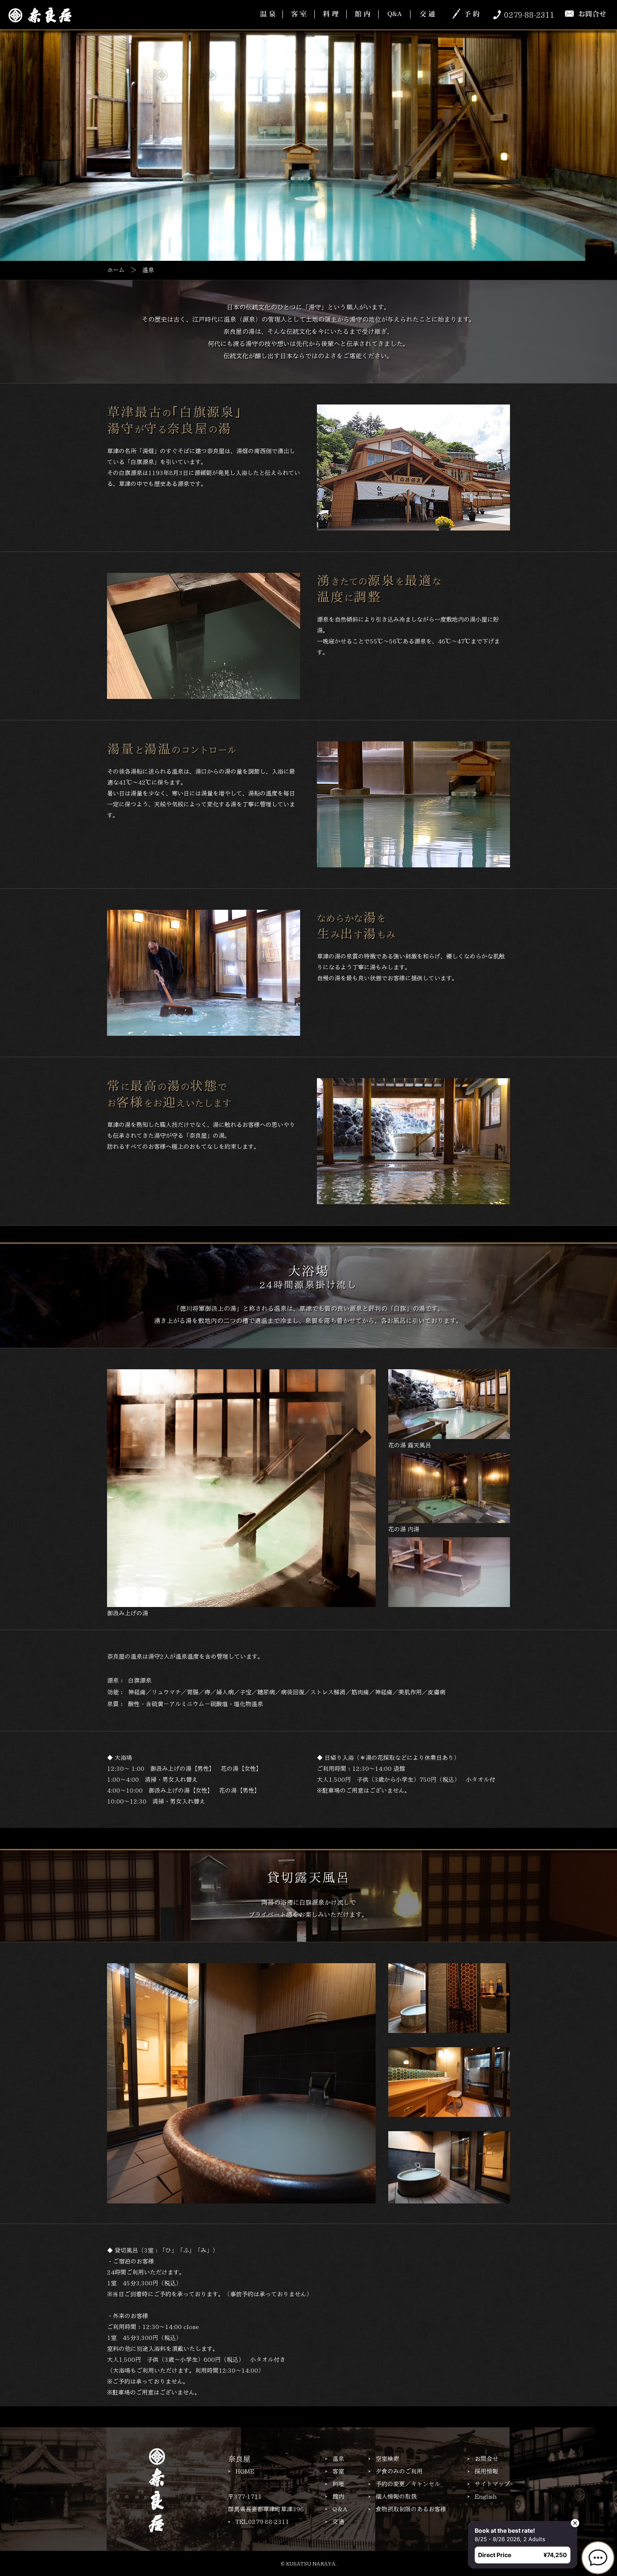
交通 (338, 2522)
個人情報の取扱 (396, 2497)
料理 (338, 2484)
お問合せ (486, 2459)
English (486, 2497)
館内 (338, 2497)
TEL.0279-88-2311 (262, 2522)
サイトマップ (492, 2484)
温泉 (338, 2459)
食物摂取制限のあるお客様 (411, 2509)
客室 (338, 2471)
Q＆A (340, 2509)
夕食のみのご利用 (399, 2471)
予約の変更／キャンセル (408, 2484)
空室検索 (387, 2459)
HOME (245, 2471)
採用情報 (486, 2471)
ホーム (116, 270)
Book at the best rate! (501, 2527)
